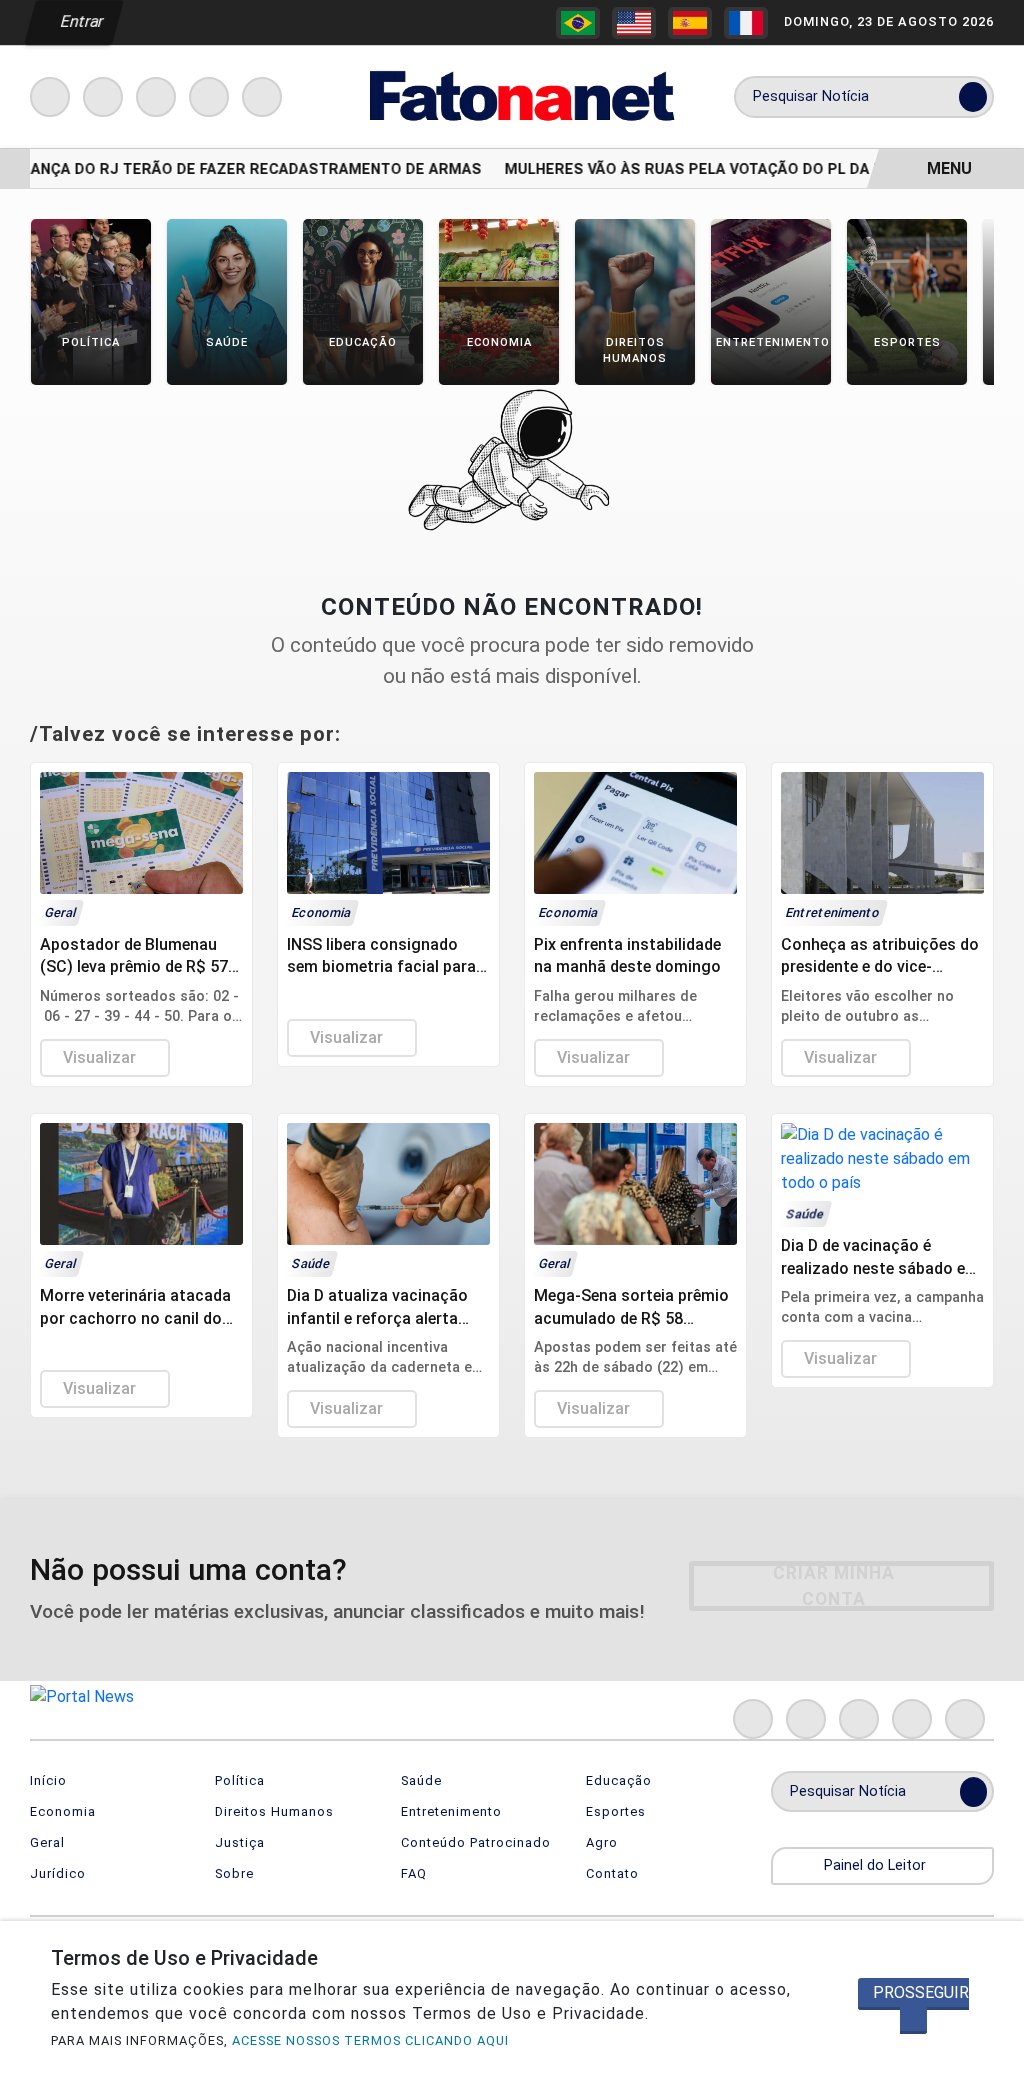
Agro (602, 1842)
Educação (619, 1780)
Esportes (616, 1811)
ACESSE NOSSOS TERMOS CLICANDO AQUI (370, 2040)
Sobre (234, 1873)
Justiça (240, 1842)
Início (48, 1780)
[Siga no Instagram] (103, 97)
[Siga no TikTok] (262, 97)
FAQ (414, 1873)
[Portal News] (519, 95)
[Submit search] (973, 97)
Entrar (80, 21)
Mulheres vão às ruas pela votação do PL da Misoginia (715, 169)
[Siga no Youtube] (209, 97)
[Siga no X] (156, 97)
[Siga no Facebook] (50, 97)
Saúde (421, 1780)
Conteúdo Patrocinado (476, 1842)
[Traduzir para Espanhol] (690, 23)
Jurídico (58, 1873)
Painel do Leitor (877, 1865)
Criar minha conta (834, 1586)
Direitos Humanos (274, 1811)
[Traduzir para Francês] (746, 23)
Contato (612, 1873)
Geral (47, 1842)
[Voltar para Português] (578, 23)
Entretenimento (451, 1811)
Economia (63, 1811)
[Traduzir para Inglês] (634, 23)
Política (240, 1780)
